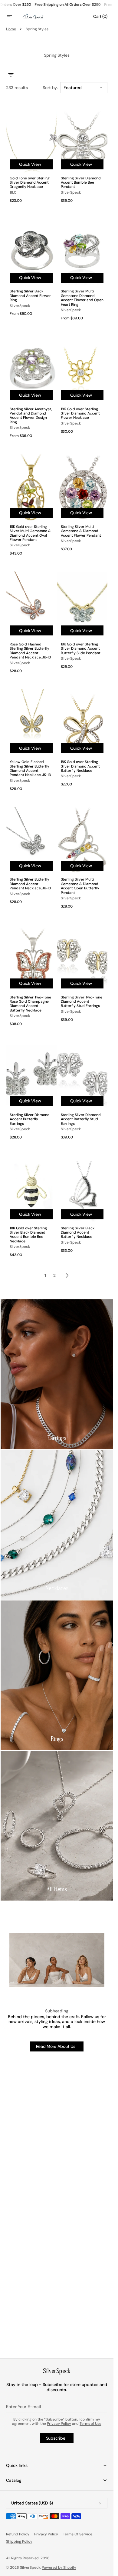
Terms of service (78, 2534)
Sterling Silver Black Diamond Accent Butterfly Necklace (78, 1233)
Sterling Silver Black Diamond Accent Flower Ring (30, 296)
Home (11, 29)
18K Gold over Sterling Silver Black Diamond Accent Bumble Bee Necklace (28, 1235)
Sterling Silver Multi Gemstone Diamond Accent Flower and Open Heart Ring (82, 298)
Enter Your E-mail (23, 2407)
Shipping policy (19, 2541)
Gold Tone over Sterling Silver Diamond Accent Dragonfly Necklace (30, 183)
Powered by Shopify (59, 2568)
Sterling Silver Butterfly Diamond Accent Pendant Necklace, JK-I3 (30, 884)
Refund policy (18, 2534)
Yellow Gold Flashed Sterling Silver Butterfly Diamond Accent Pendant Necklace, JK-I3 (30, 768)
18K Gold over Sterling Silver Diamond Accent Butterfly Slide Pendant (81, 649)
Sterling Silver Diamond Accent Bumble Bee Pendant (81, 183)
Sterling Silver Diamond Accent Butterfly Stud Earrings (81, 1119)
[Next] (67, 1275)
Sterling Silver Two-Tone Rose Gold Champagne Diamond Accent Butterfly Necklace (30, 1004)
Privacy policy (46, 2534)
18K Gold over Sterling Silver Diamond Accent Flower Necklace (80, 413)
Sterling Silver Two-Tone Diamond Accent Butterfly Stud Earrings (82, 1002)
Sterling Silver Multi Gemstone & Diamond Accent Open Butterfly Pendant (80, 886)
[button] (13, 16)
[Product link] (31, 156)
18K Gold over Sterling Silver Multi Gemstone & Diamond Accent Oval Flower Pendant (30, 533)
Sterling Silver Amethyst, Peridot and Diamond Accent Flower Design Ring (31, 416)
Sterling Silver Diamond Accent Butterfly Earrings (30, 1119)
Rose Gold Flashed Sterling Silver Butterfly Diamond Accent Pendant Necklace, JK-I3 (30, 651)
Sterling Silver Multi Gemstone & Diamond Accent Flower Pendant (81, 531)
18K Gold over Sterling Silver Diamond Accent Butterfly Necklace (80, 766)
